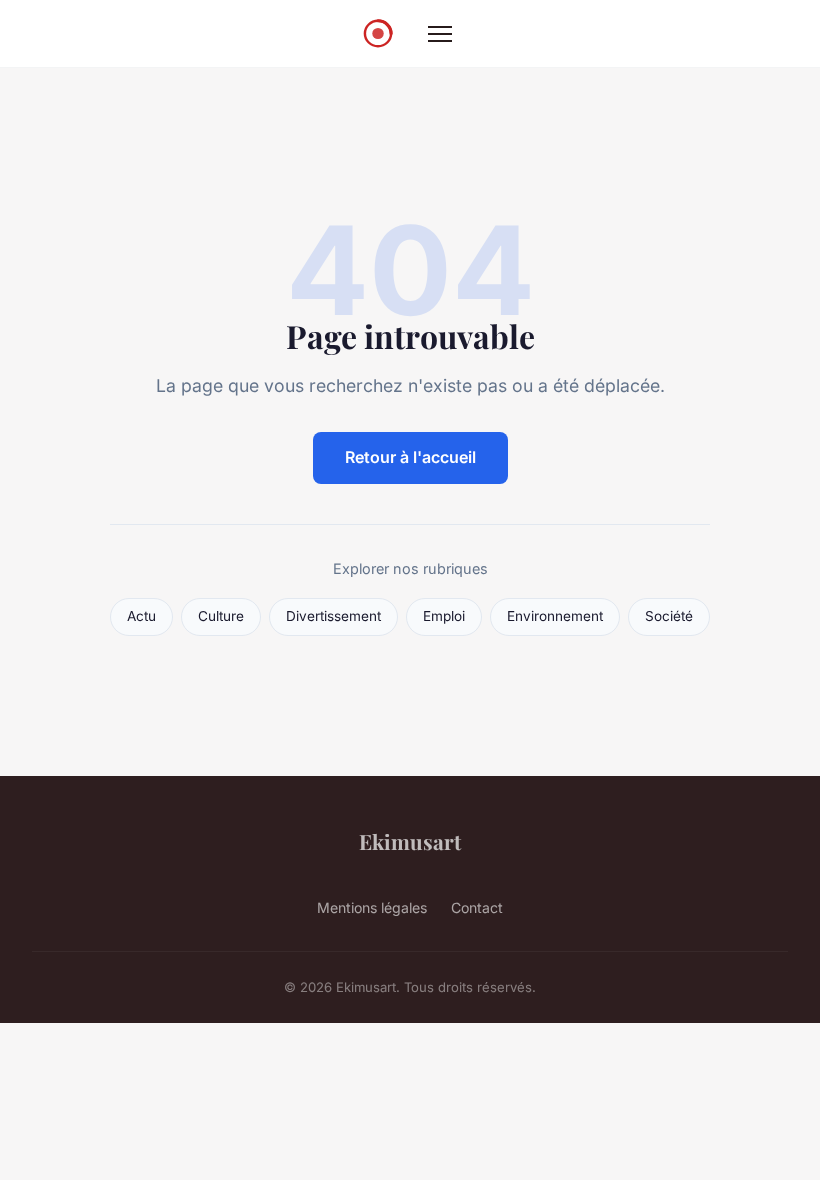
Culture (221, 616)
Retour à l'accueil (410, 457)
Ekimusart (410, 841)
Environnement (555, 616)
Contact (477, 907)
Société (669, 616)
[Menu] (440, 34)
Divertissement (333, 616)
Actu (141, 616)
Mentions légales (372, 907)
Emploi (444, 616)
